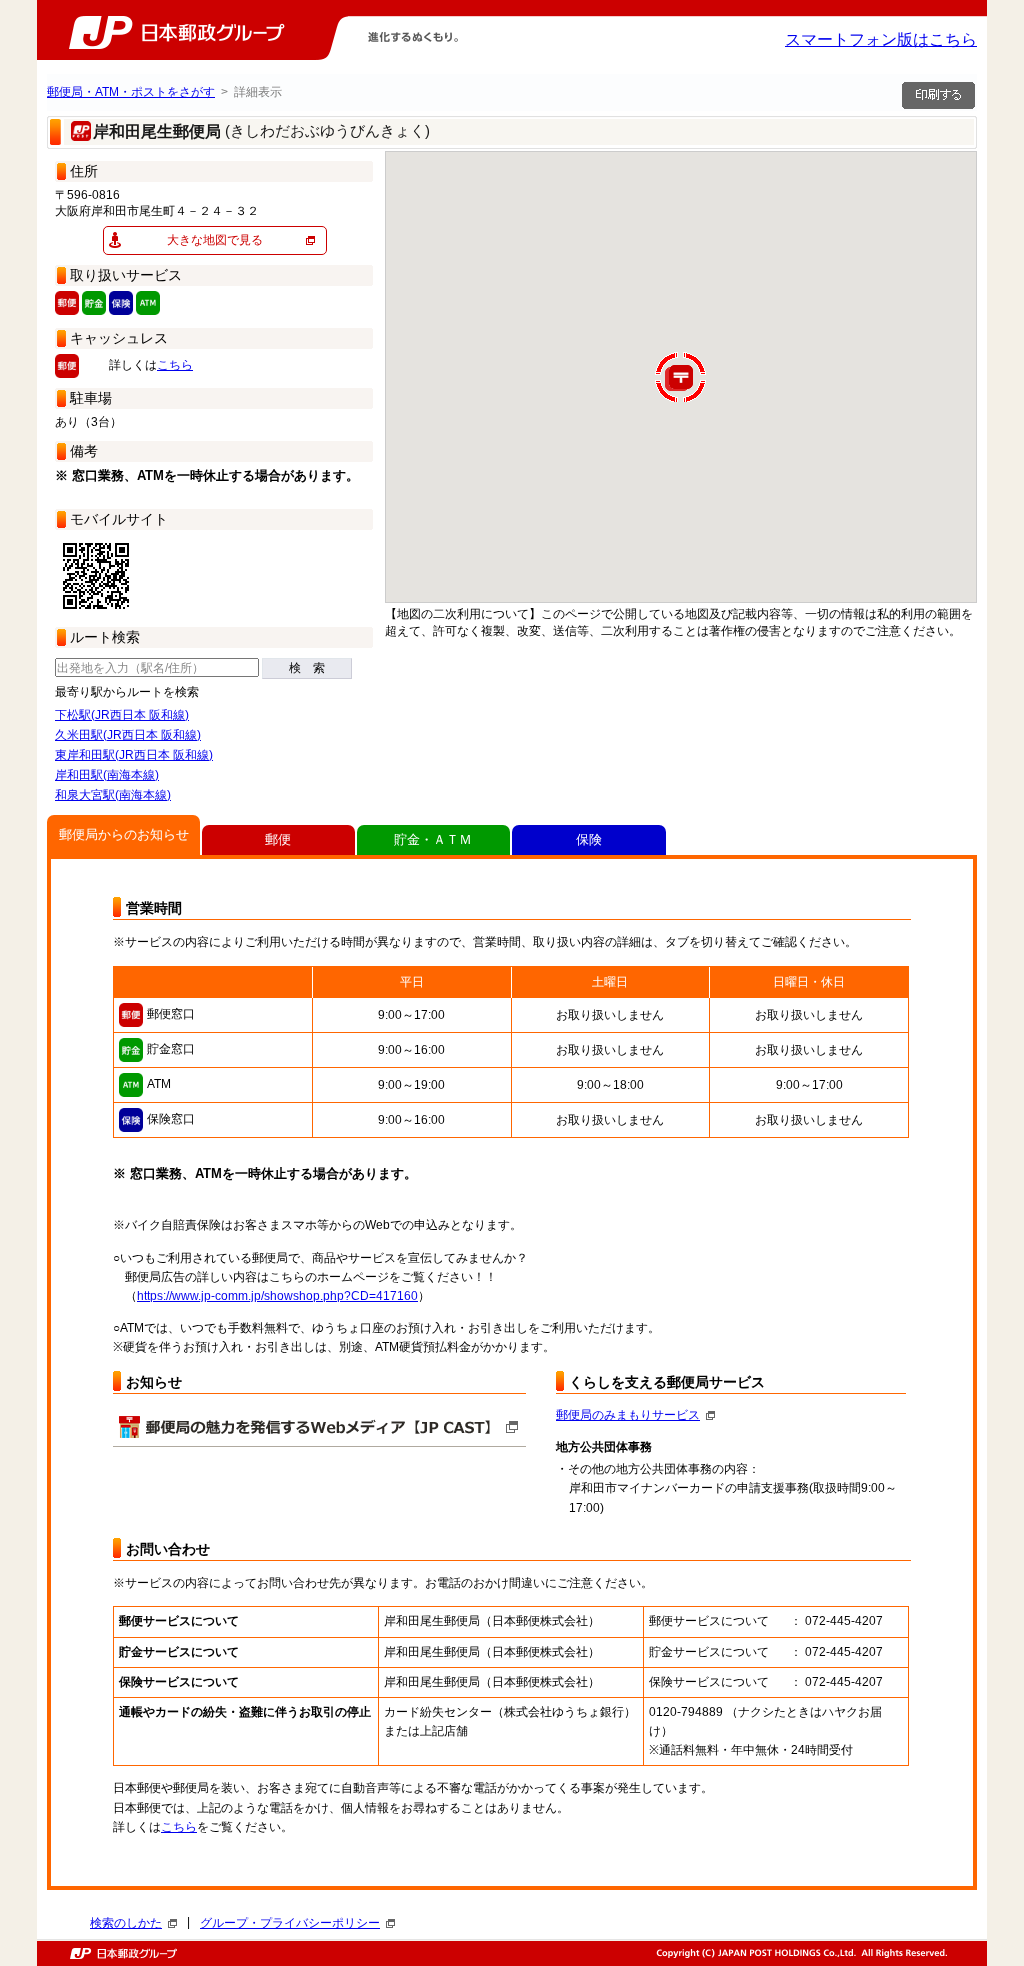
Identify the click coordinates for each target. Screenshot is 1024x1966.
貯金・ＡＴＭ (433, 839)
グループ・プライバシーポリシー (290, 1923)
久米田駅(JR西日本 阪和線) (128, 735)
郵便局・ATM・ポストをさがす (131, 92)
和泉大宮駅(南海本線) (113, 795)
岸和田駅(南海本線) (107, 775)
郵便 (278, 839)
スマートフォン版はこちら (881, 39)
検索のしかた (126, 1923)
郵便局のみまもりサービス (628, 1415)
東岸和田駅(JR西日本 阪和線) (134, 755)
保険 (589, 839)
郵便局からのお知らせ (124, 834)
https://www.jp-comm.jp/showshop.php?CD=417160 (277, 1296)
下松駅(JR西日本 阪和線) (122, 715)
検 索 (307, 668)
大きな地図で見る (215, 240)
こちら (175, 365)
